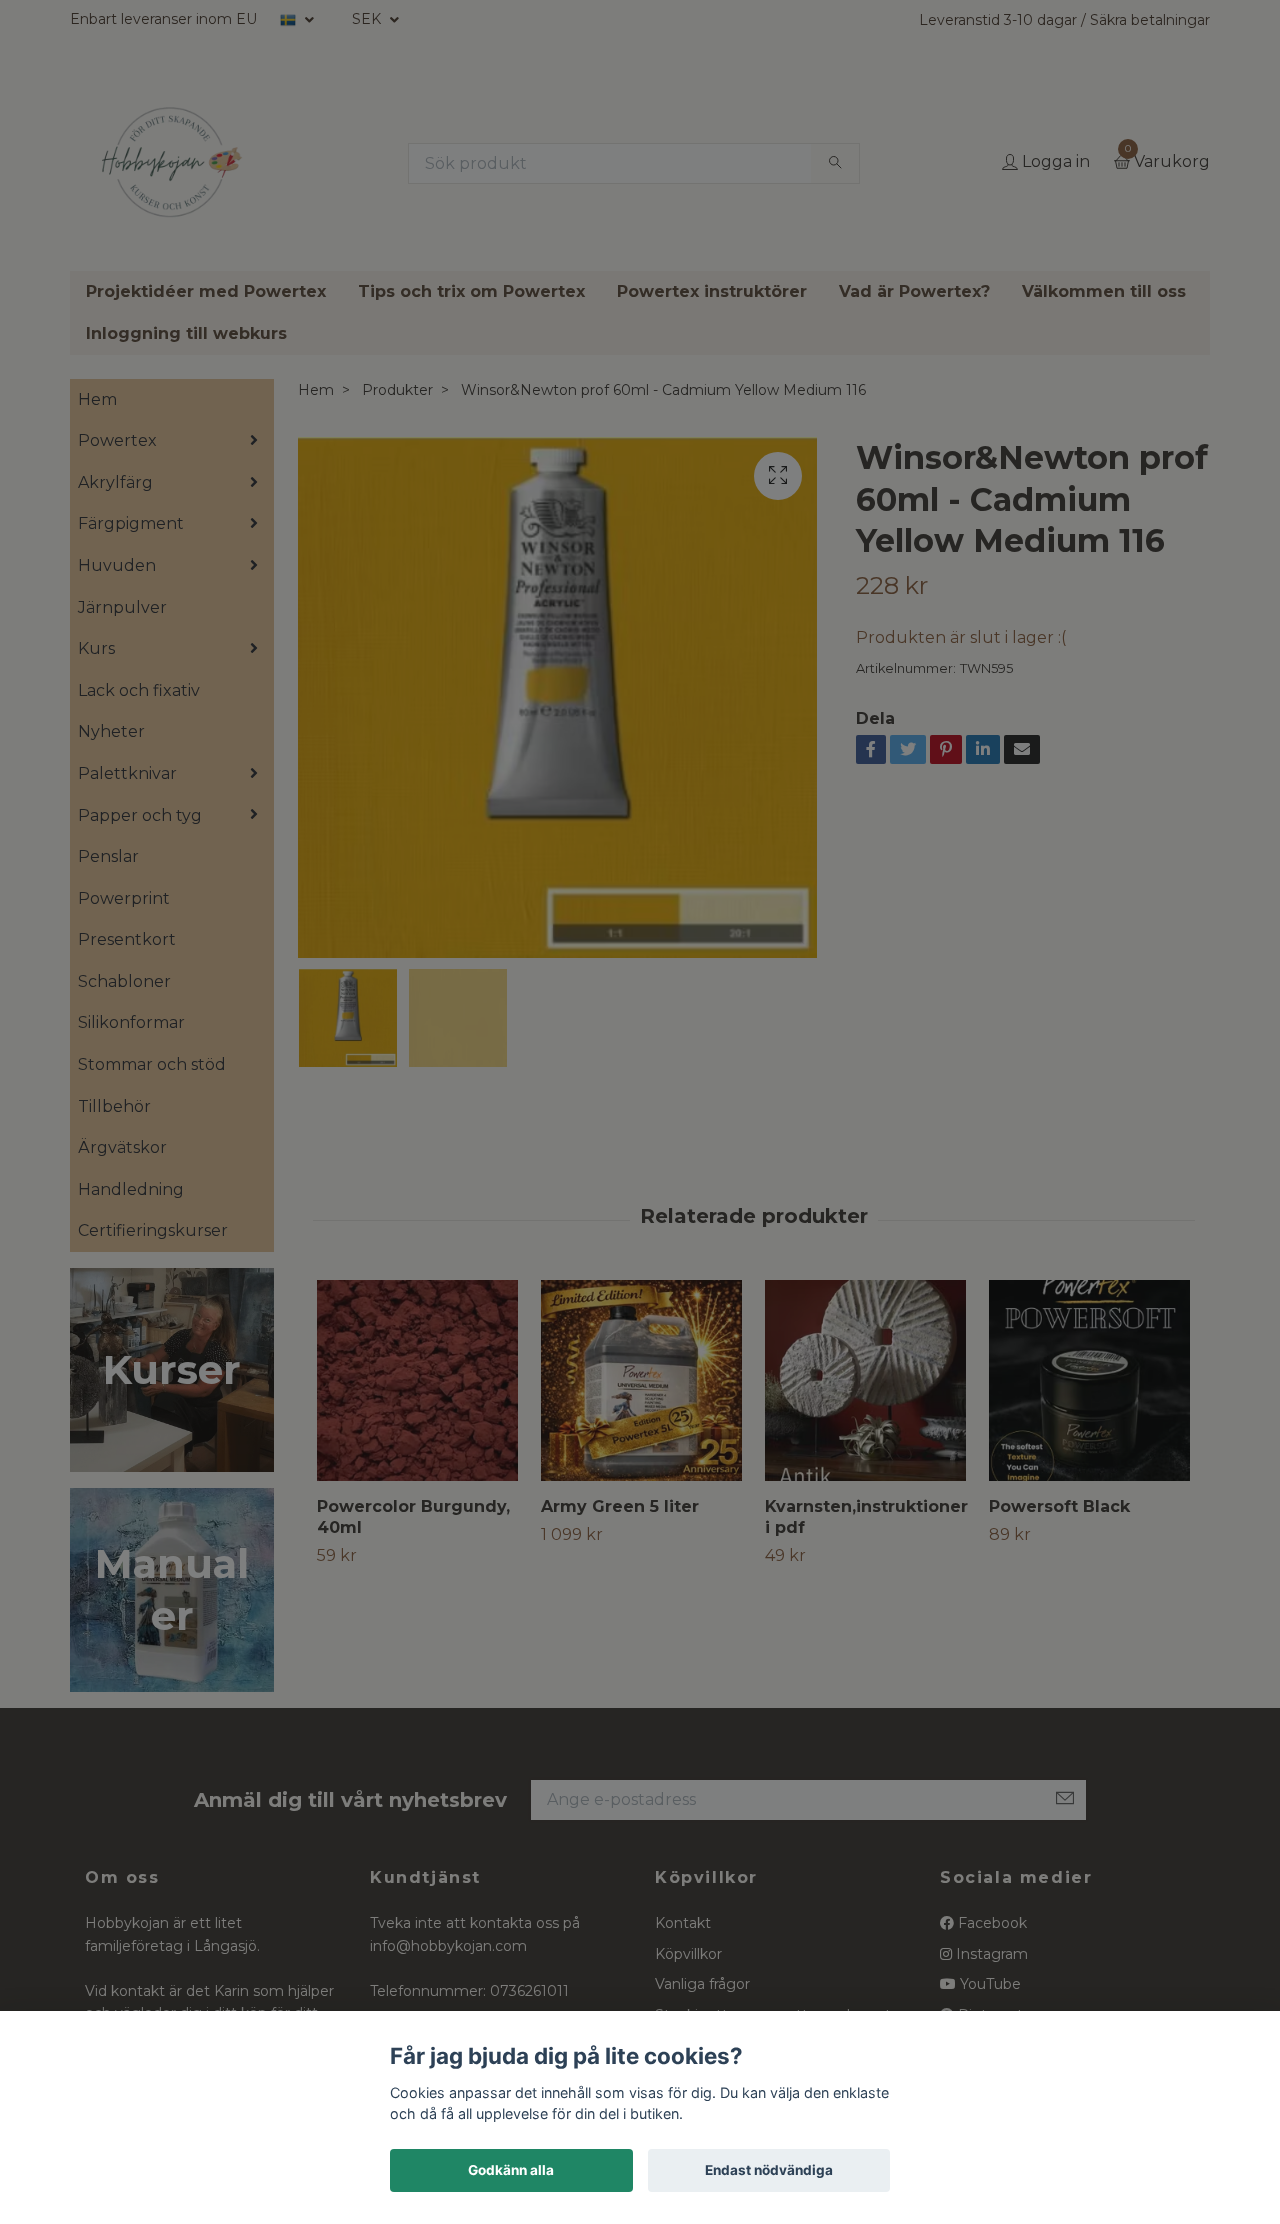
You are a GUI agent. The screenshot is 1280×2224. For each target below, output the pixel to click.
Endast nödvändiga (769, 2170)
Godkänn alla (511, 2170)
